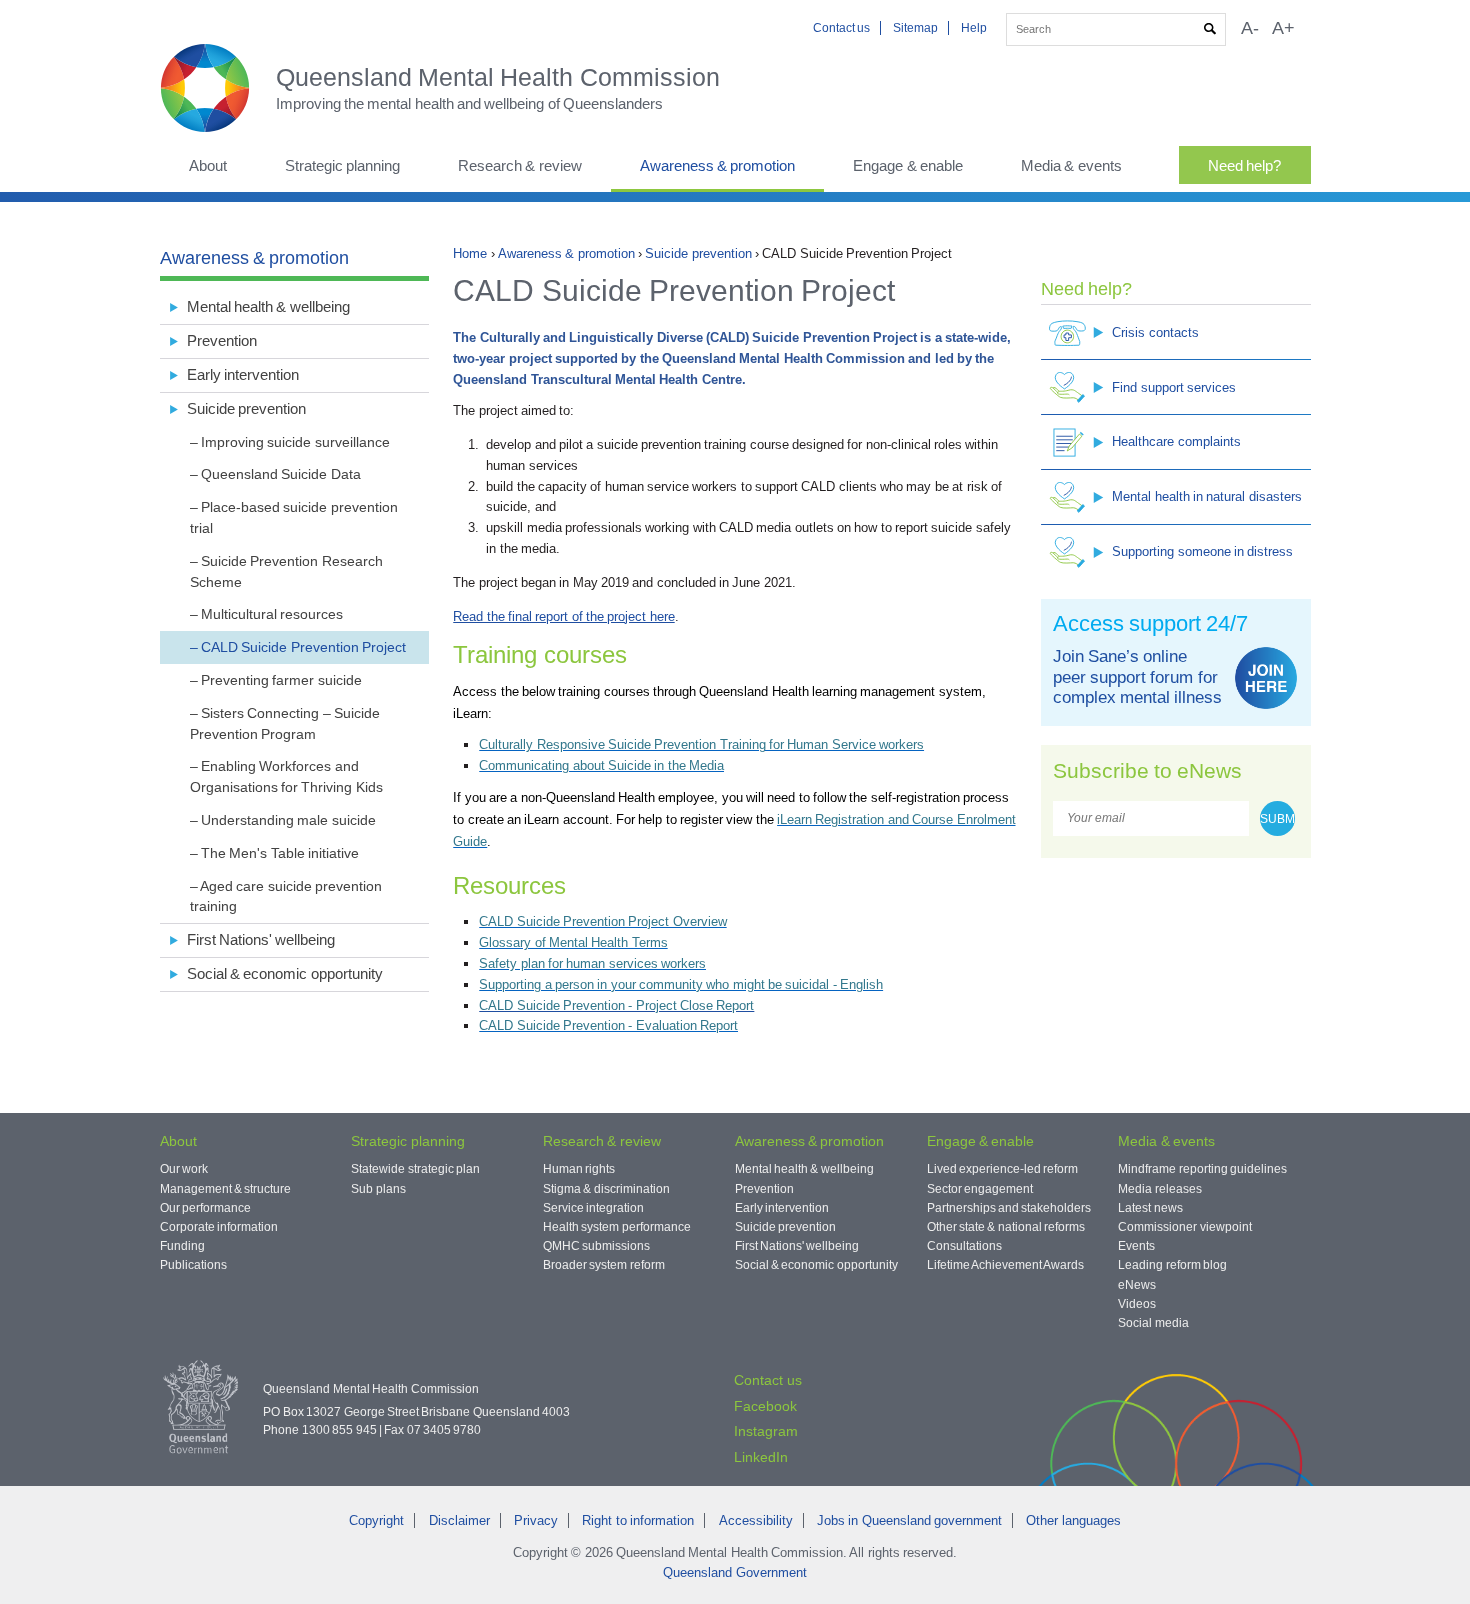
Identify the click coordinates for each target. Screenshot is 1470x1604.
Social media (1153, 1323)
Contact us (841, 28)
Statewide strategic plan (415, 1169)
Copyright (376, 1520)
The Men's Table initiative (280, 853)
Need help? (1244, 165)
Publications (193, 1265)
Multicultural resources (272, 614)
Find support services (1174, 387)
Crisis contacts (1155, 332)
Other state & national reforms (1006, 1227)
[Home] (218, 88)
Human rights (579, 1169)
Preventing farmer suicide (281, 680)
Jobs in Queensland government (909, 1520)
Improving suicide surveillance (295, 442)
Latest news (1150, 1208)
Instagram (766, 1431)
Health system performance (617, 1227)
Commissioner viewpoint (1184, 1227)
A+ (1283, 28)
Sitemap (915, 28)
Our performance (205, 1208)
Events (1136, 1246)
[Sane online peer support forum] (1266, 678)
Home (470, 253)
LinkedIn (761, 1457)
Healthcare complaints (1176, 441)
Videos (1137, 1304)
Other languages (1073, 1520)
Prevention (222, 340)
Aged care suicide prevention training (286, 896)
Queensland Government (734, 1572)
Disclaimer (459, 1520)
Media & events (1071, 165)
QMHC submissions (596, 1246)
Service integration (593, 1208)
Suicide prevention (698, 253)
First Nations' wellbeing (261, 939)
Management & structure (226, 1189)
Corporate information (219, 1227)
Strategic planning (342, 165)
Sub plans (378, 1189)
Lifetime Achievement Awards (1006, 1265)
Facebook (765, 1406)
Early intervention (243, 374)
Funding (182, 1246)
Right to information (638, 1520)
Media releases (1159, 1189)
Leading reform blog (1172, 1265)
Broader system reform (604, 1265)
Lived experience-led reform (1003, 1169)
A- (1250, 28)
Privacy (536, 1520)
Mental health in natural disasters (1206, 496)
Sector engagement (980, 1189)
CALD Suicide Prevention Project (303, 647)
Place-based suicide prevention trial (294, 517)
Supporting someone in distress (1202, 551)
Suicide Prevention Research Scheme (286, 571)
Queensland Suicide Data (281, 474)
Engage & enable (908, 165)
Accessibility (756, 1520)
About (208, 165)
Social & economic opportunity (285, 973)
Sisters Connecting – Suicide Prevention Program (285, 723)
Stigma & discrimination (606, 1189)
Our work (184, 1169)
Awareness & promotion (718, 165)
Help (974, 28)
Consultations (964, 1246)
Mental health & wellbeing (268, 306)
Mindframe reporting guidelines (1202, 1169)
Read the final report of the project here (563, 616)
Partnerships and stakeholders (1009, 1208)
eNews (1137, 1285)
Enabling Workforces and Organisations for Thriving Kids (286, 776)
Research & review (520, 165)
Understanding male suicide (288, 820)
